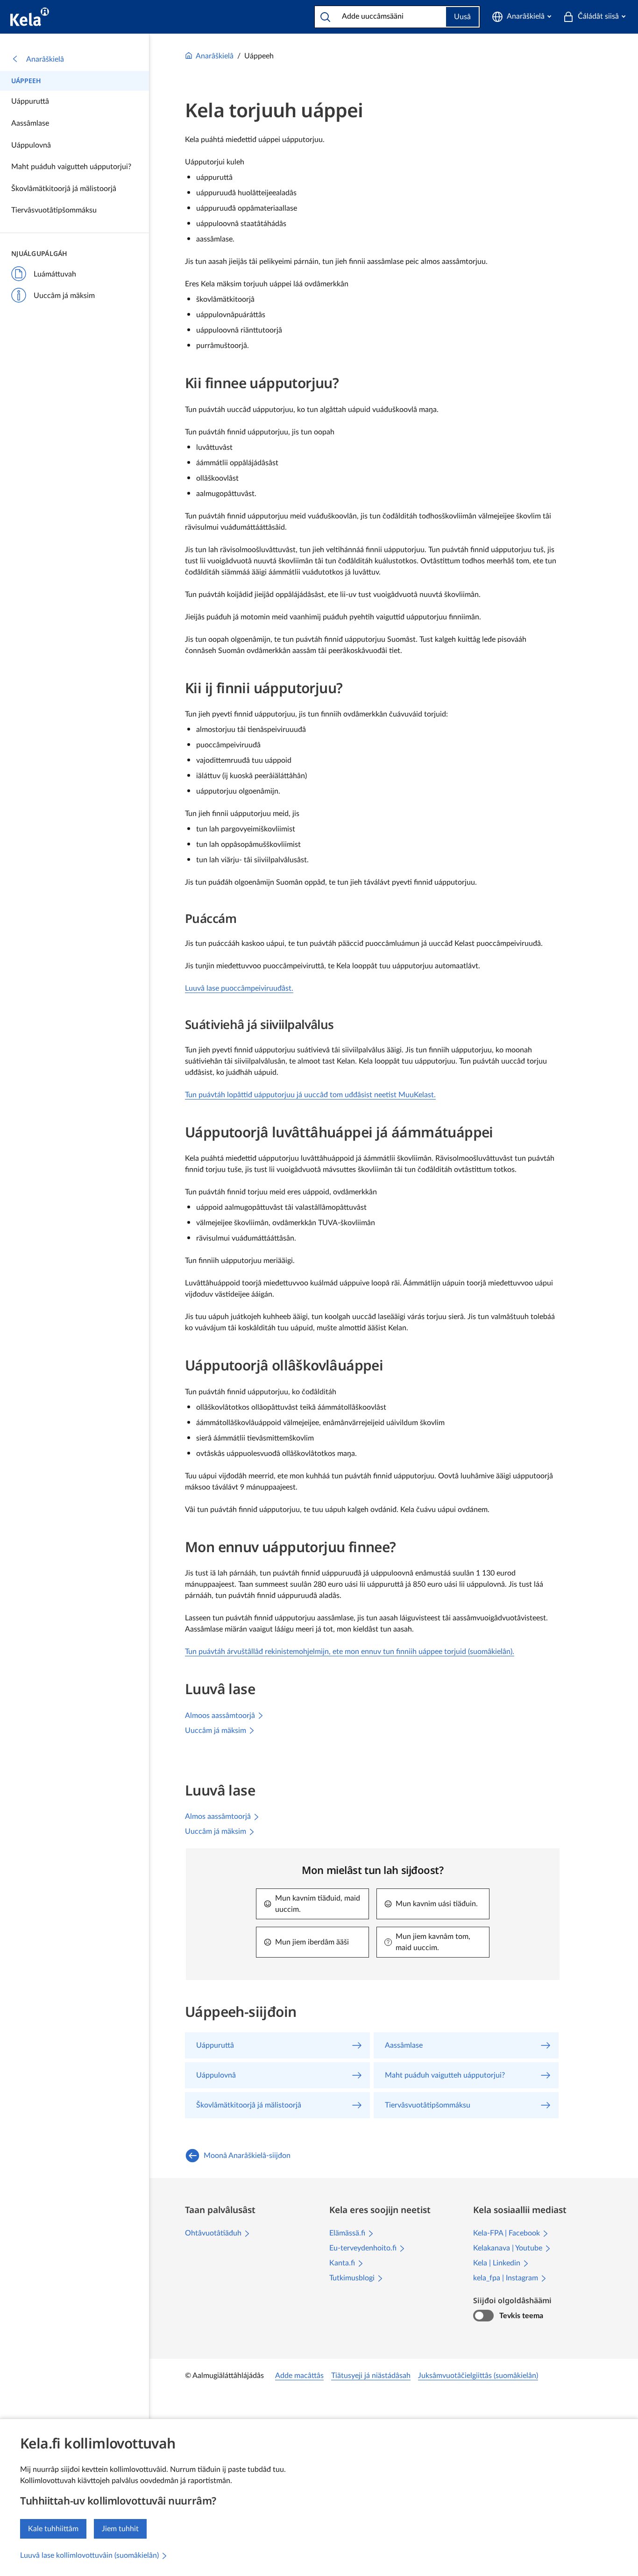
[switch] (483, 2316)
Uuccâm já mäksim (64, 296)
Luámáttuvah (55, 274)
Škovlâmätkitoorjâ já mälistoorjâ (64, 189)
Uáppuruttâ (30, 101)
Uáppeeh (26, 81)
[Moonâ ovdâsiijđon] (30, 17)
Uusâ (462, 17)
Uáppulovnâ (31, 145)
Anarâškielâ (45, 59)
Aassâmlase (30, 123)
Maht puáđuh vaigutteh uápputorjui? (71, 167)
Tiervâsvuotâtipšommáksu (54, 210)
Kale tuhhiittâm (53, 2529)
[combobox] (388, 16)
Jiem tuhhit (120, 2529)
